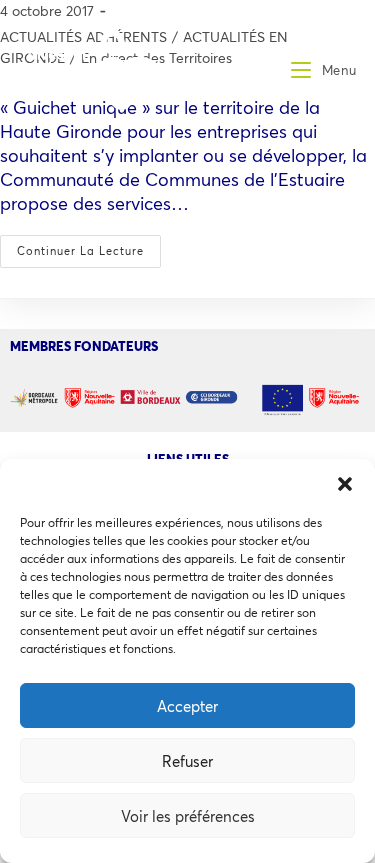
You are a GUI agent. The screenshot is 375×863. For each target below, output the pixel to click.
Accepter (187, 706)
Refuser (187, 761)
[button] (345, 484)
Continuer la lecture (89, 246)
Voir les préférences (188, 816)
